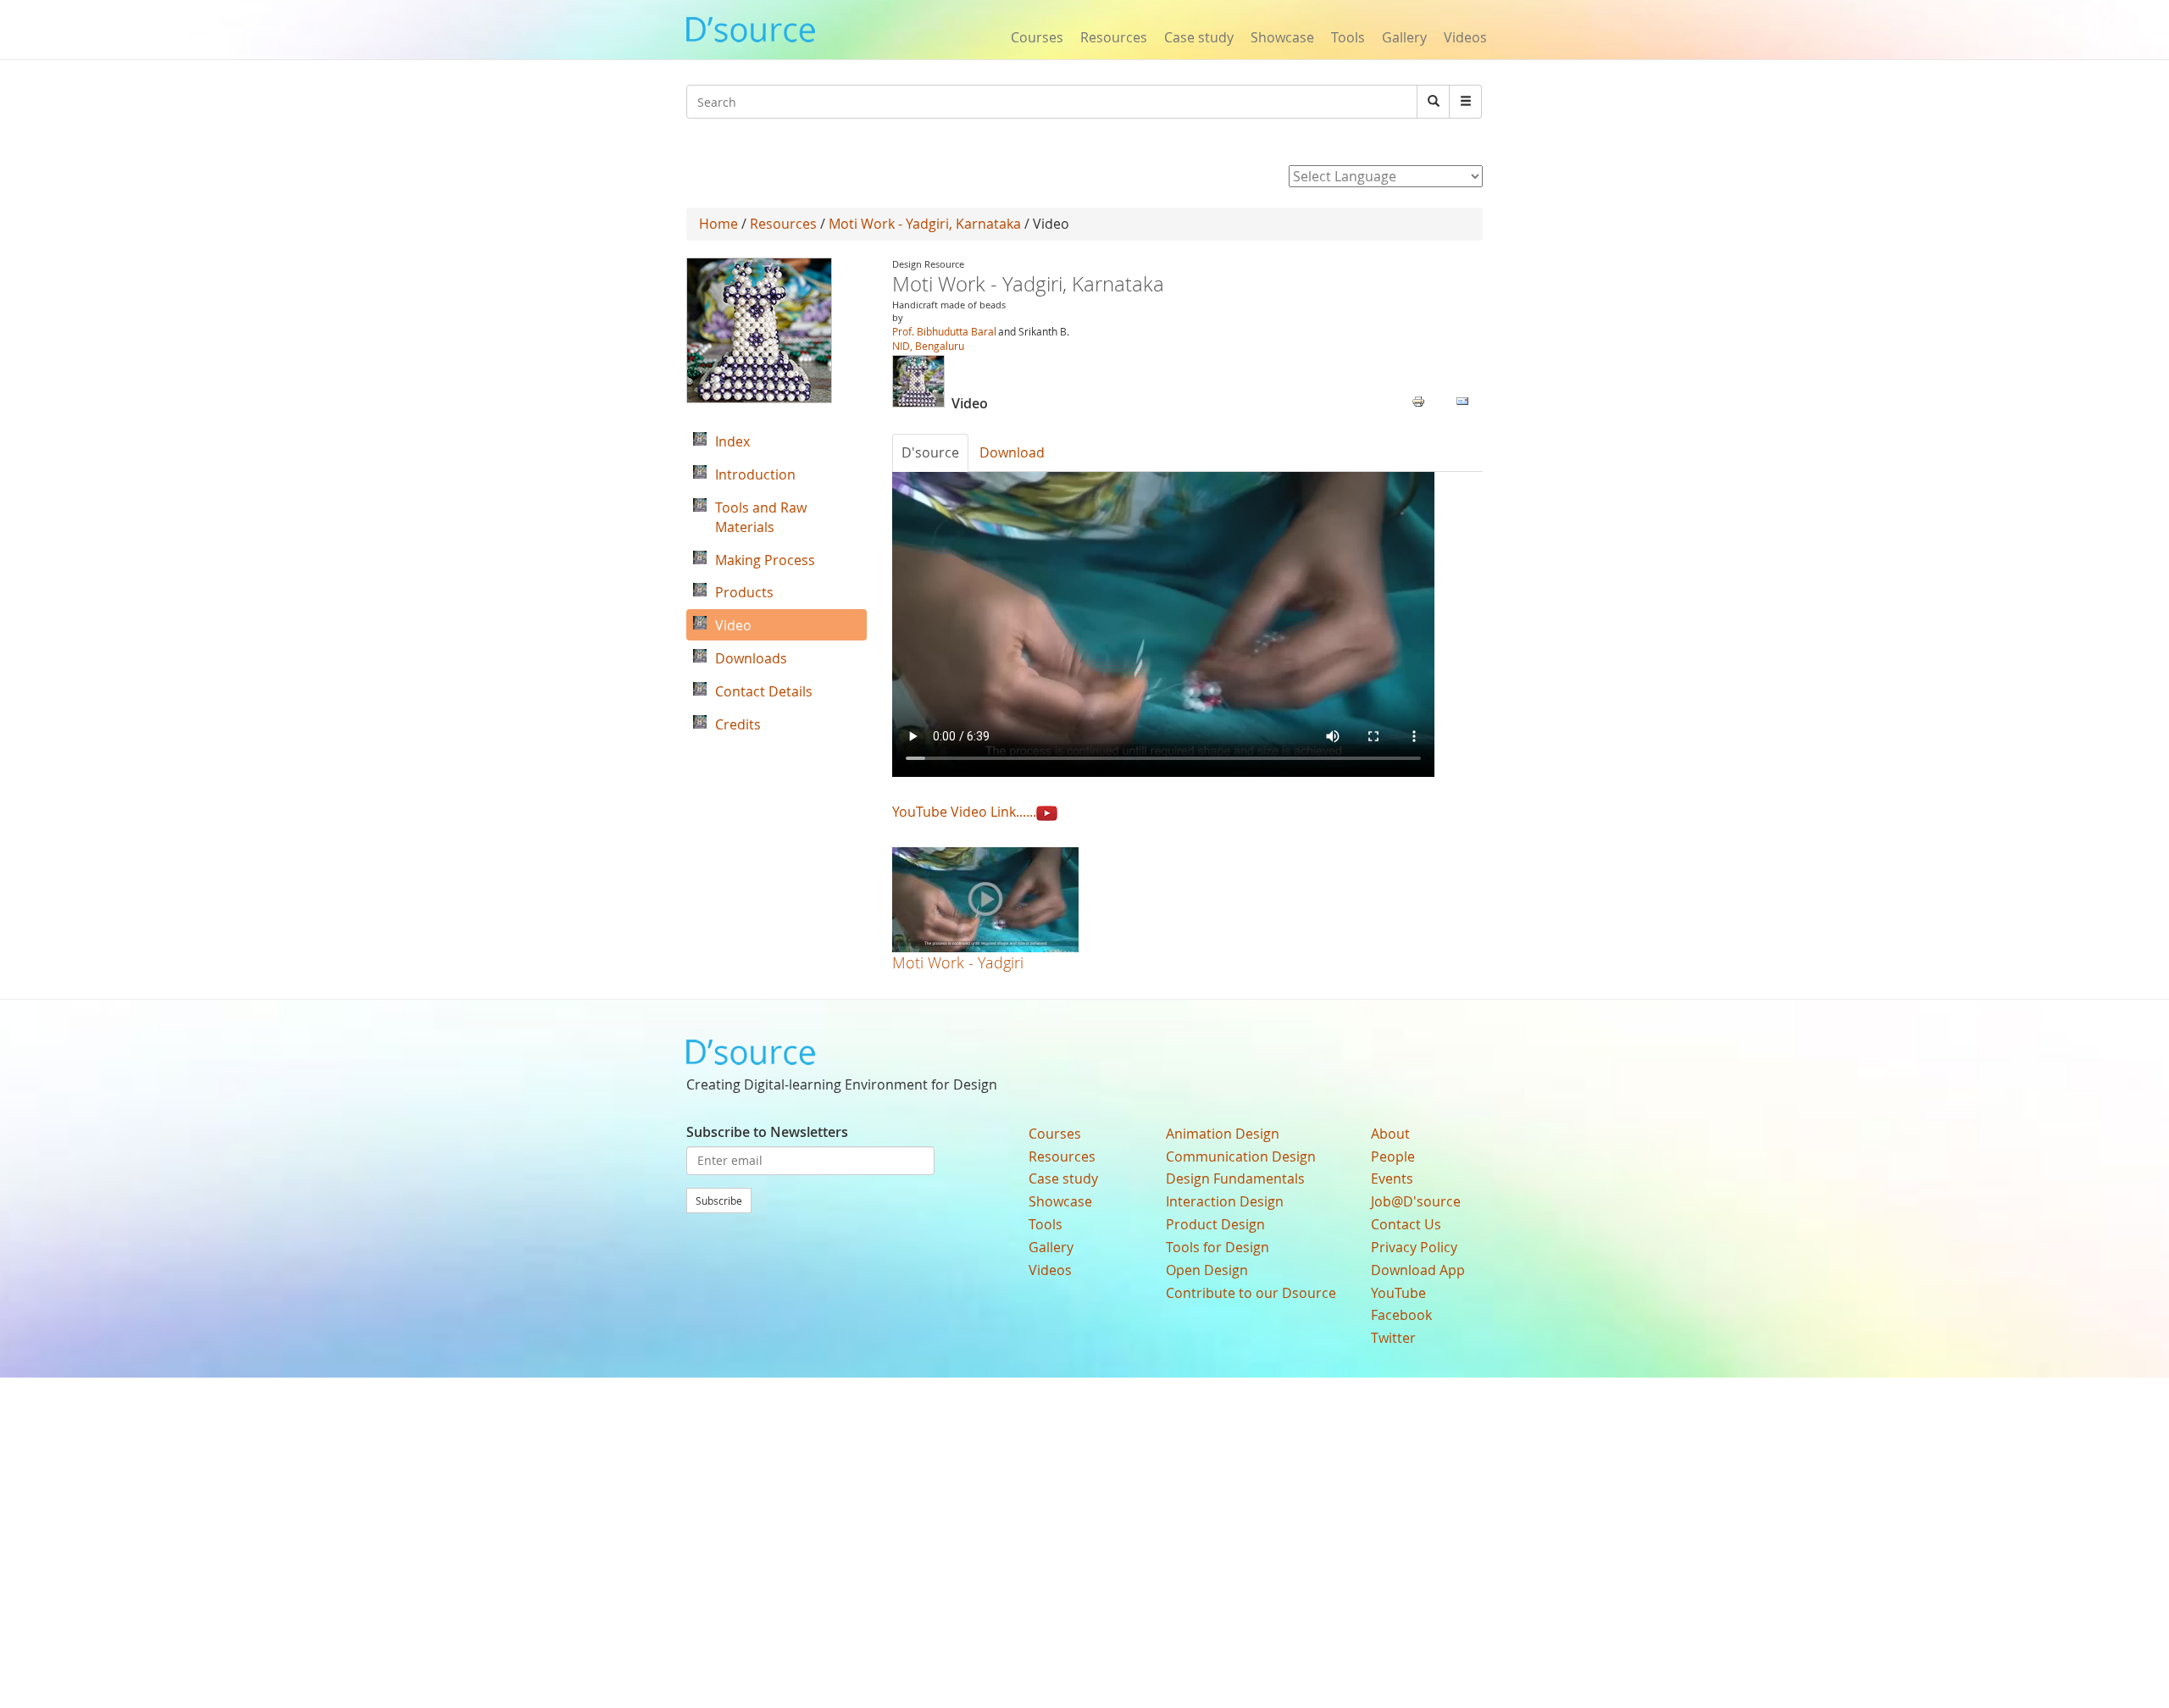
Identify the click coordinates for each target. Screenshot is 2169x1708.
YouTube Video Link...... (964, 812)
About (1390, 1134)
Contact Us (1406, 1224)
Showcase (1282, 37)
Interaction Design (1225, 1201)
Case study (1199, 37)
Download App (1418, 1270)
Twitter (1393, 1338)
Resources (1114, 37)
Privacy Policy (1414, 1247)
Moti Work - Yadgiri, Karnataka (925, 224)
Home (718, 224)
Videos (1465, 37)
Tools (1348, 37)
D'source (930, 452)
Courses (1037, 37)
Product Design (1215, 1224)
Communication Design (1241, 1156)
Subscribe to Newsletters (767, 1132)
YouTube (1398, 1293)
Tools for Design (1218, 1247)
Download (1012, 452)
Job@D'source (1416, 1201)
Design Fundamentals (1235, 1178)
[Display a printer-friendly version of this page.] (1418, 400)
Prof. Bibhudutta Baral (944, 331)
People (1393, 1156)
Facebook (1401, 1315)
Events (1392, 1178)
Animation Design (1223, 1134)
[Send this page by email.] (1462, 400)
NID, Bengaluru (928, 346)
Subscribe (719, 1201)
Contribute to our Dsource (1251, 1293)
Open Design (1207, 1270)
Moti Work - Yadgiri (958, 962)
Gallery (1404, 37)
